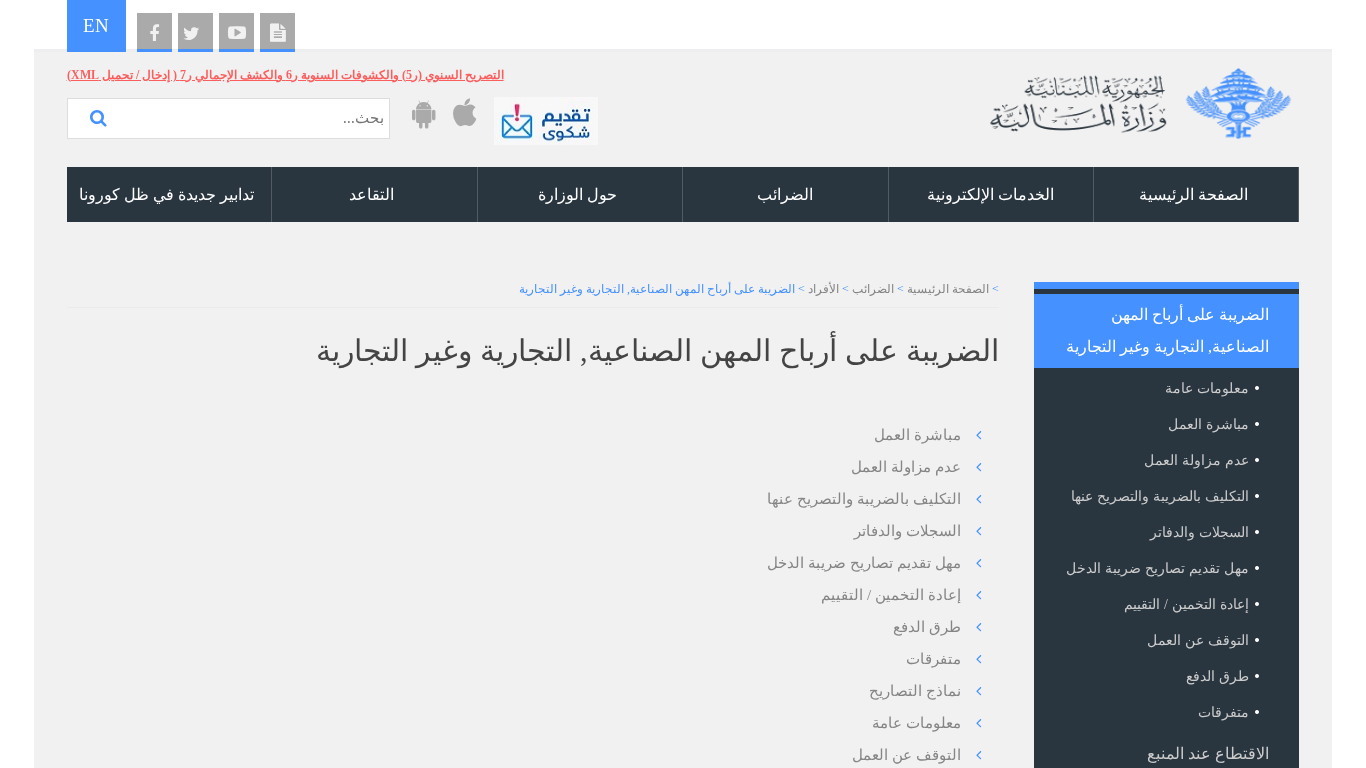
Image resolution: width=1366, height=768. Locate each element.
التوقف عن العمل (906, 755)
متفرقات (933, 659)
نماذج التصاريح (915, 691)
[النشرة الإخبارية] (277, 33)
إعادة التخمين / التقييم (891, 595)
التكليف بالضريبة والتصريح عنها (864, 499)
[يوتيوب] (236, 33)
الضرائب (873, 289)
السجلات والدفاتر (907, 531)
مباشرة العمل (917, 435)
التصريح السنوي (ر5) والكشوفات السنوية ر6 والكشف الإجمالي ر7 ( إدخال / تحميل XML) (285, 75)
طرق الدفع (927, 627)
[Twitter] (195, 33)
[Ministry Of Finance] (1137, 95)
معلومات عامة (916, 723)
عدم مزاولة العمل (906, 467)
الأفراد (823, 289)
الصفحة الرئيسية (948, 289)
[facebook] (154, 33)
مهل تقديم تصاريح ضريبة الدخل (864, 563)
